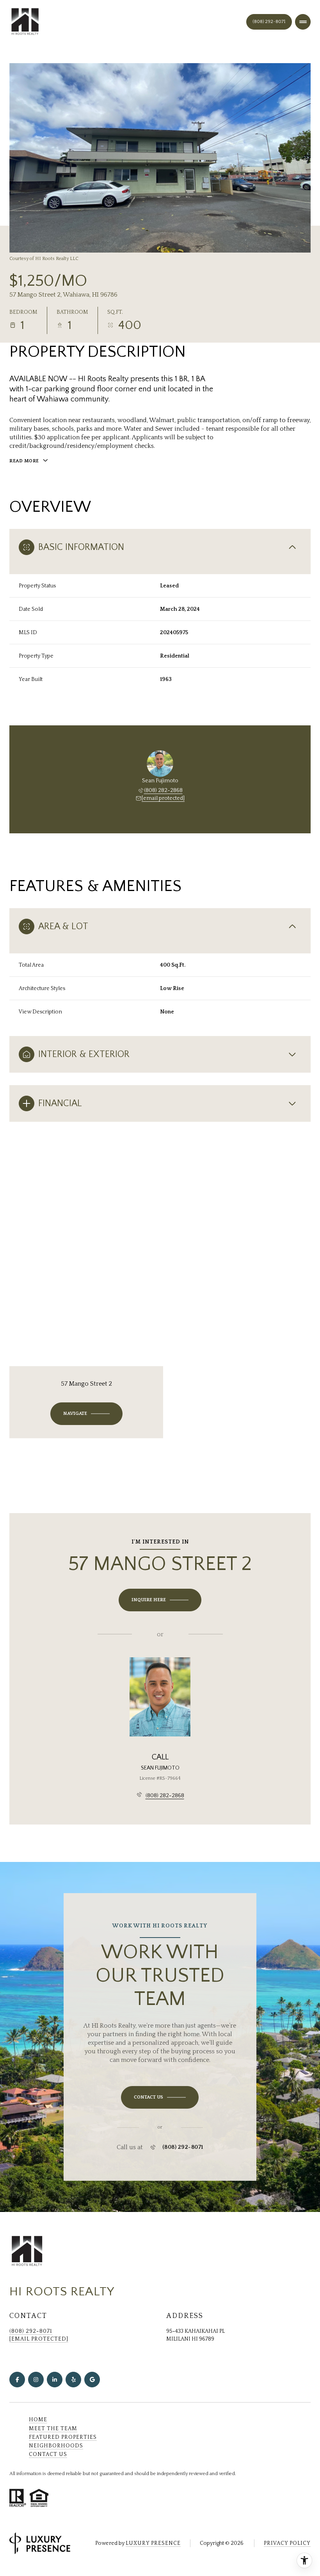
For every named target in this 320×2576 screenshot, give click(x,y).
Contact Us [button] (48, 2454)
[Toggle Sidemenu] (303, 22)
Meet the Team (53, 2429)
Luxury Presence (153, 2543)
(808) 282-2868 (163, 790)
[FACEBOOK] (17, 2380)
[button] (160, 2097)
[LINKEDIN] (55, 2380)
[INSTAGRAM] (36, 2380)
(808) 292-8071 (269, 22)
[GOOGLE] (92, 2380)
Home (38, 2420)
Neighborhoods (56, 2446)
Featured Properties (63, 2437)
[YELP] (73, 2380)
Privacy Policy (287, 2543)
